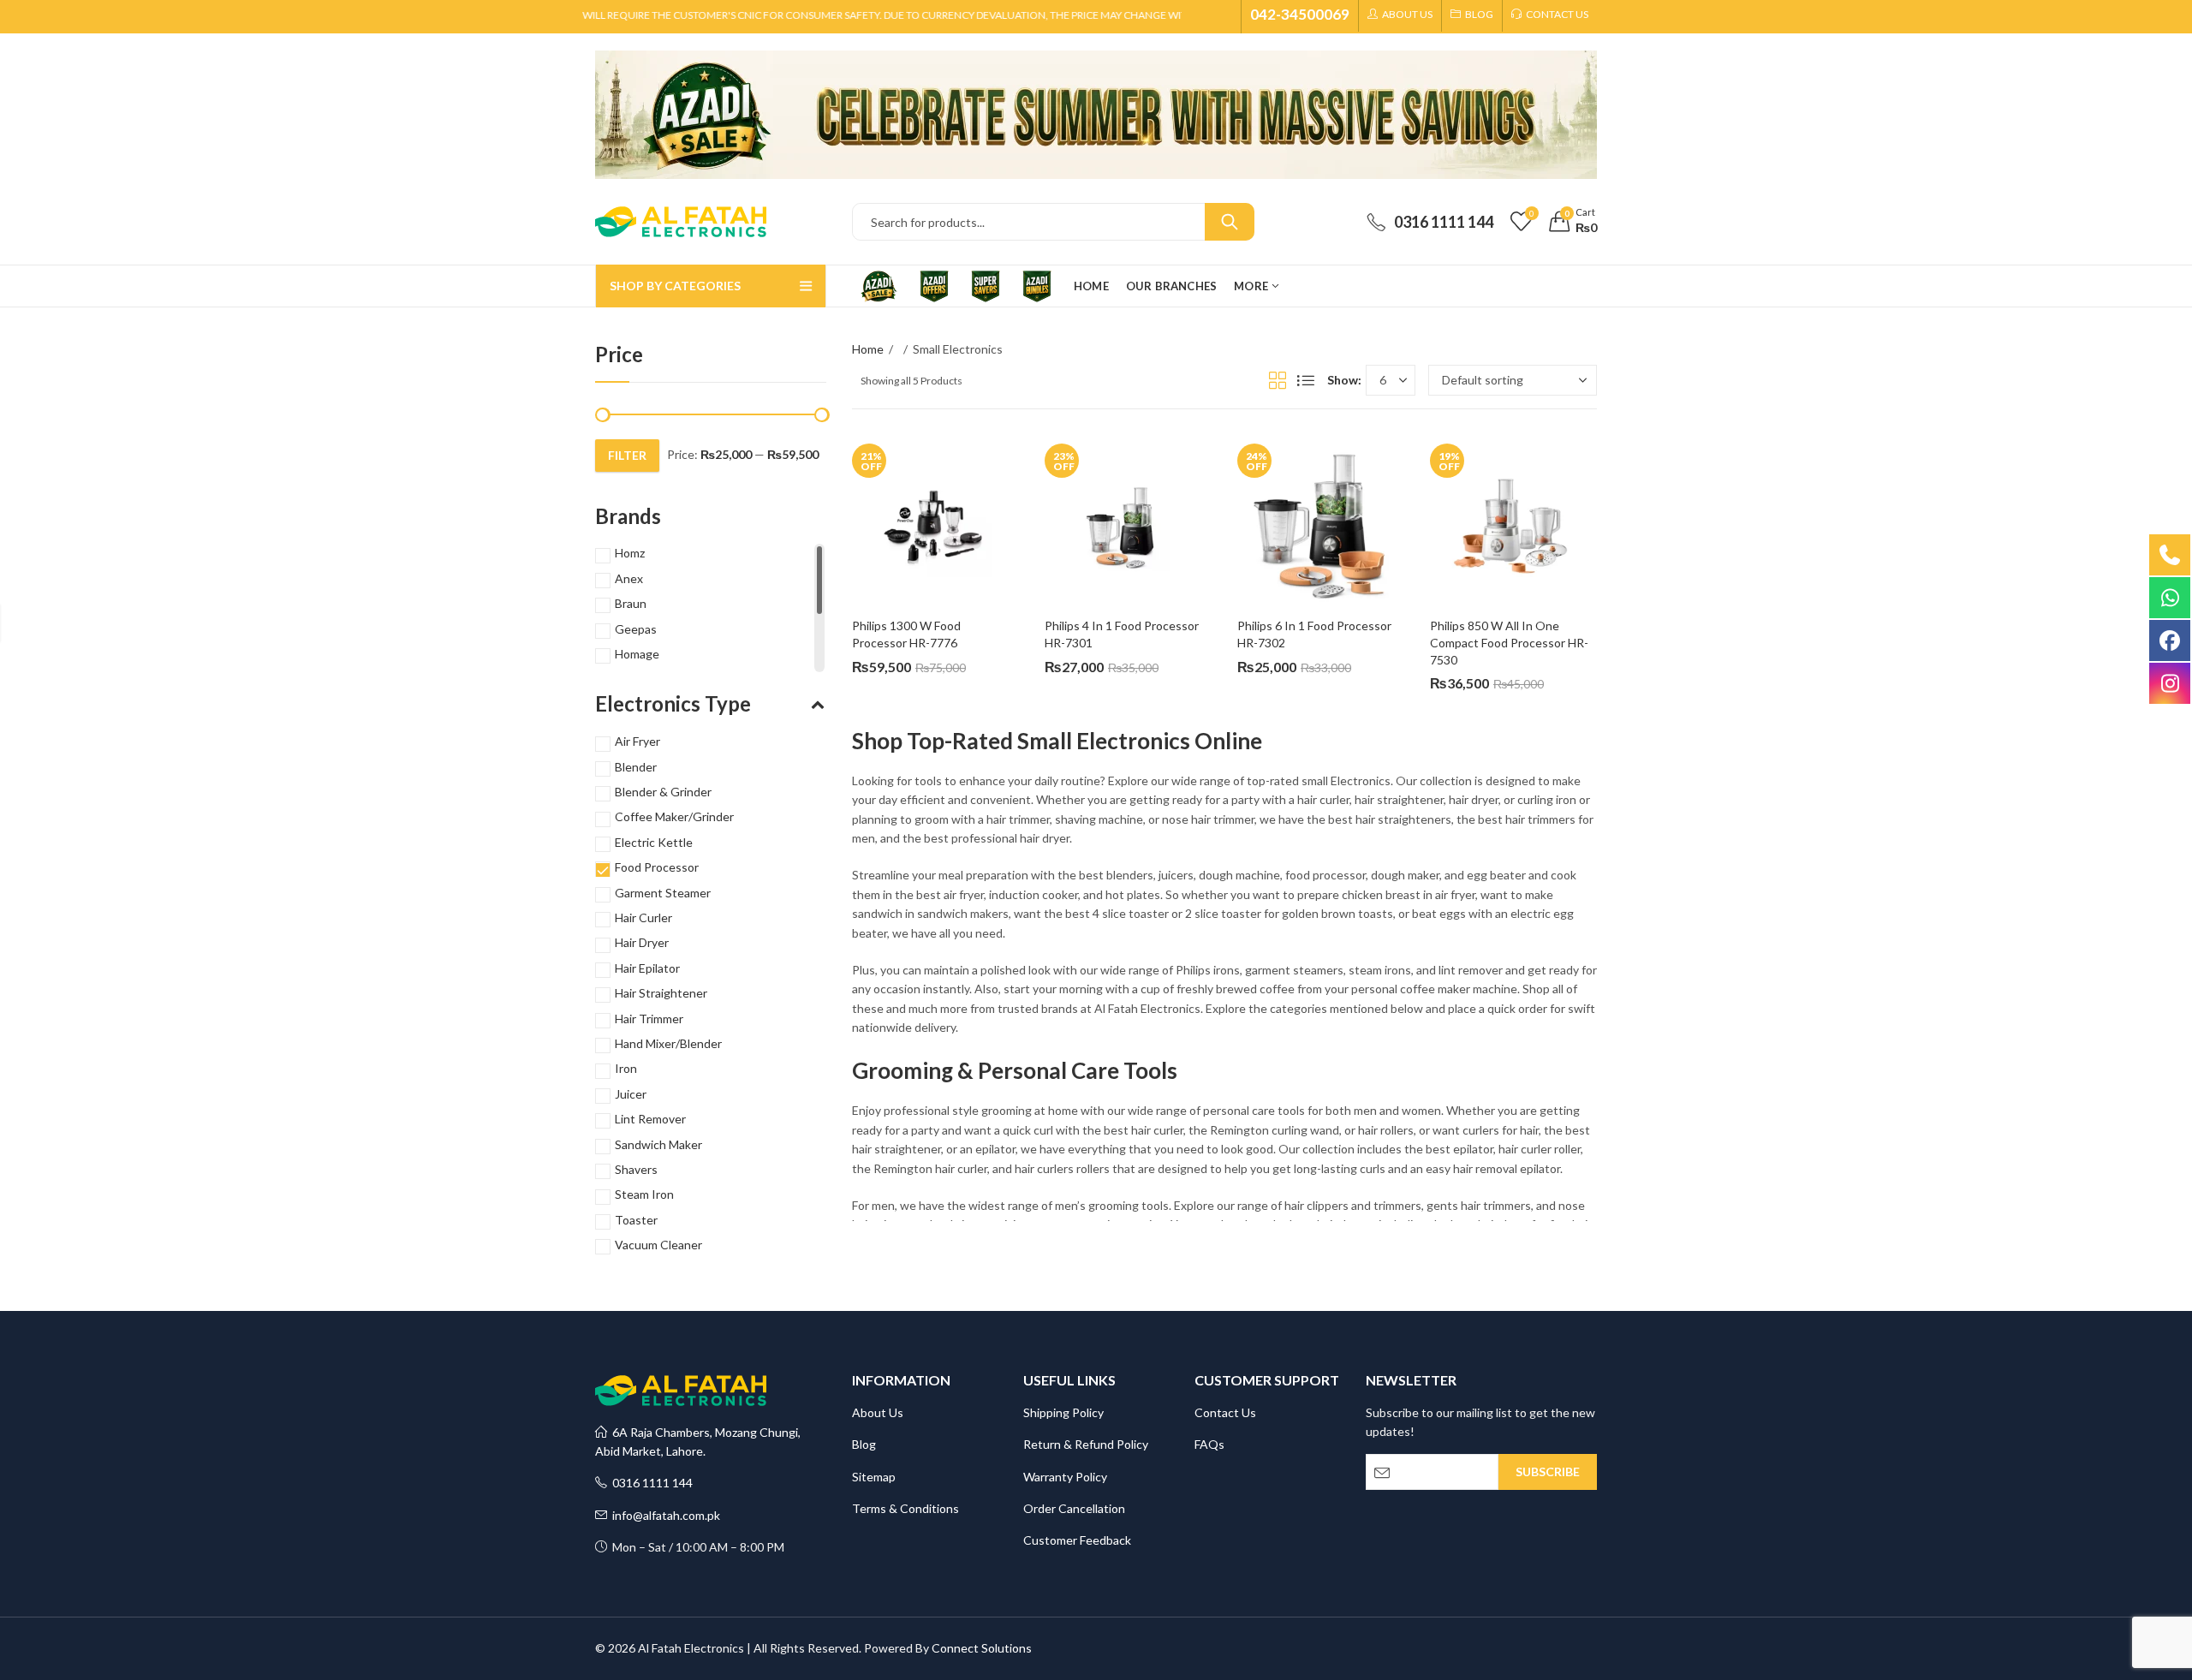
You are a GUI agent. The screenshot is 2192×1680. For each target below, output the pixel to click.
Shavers (636, 1169)
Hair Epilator (647, 968)
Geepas (636, 629)
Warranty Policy (1065, 1477)
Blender (636, 767)
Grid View (1278, 380)
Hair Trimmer (649, 1019)
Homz (630, 553)
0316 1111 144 (650, 1483)
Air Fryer (637, 741)
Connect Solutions (982, 1648)
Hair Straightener (661, 993)
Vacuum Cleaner (658, 1245)
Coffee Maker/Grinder (674, 816)
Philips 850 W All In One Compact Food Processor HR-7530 (1509, 642)
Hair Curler (643, 917)
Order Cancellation (1074, 1508)
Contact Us (1225, 1412)
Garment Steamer (663, 893)
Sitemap (874, 1477)
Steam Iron (644, 1194)
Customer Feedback (1077, 1540)
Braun (631, 603)
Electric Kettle (654, 842)
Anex (629, 578)
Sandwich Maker (658, 1144)
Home (868, 349)
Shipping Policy (1063, 1412)
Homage (637, 654)
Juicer (631, 1094)
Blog (864, 1444)
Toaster (636, 1220)
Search (1230, 222)
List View (1306, 380)
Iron (626, 1068)
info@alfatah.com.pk (664, 1515)
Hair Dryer (642, 942)
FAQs (1209, 1444)
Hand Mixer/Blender (668, 1043)
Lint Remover (650, 1119)
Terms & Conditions (905, 1508)
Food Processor (657, 867)
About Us (878, 1412)
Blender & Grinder (663, 792)
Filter (627, 455)
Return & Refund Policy (1086, 1444)
